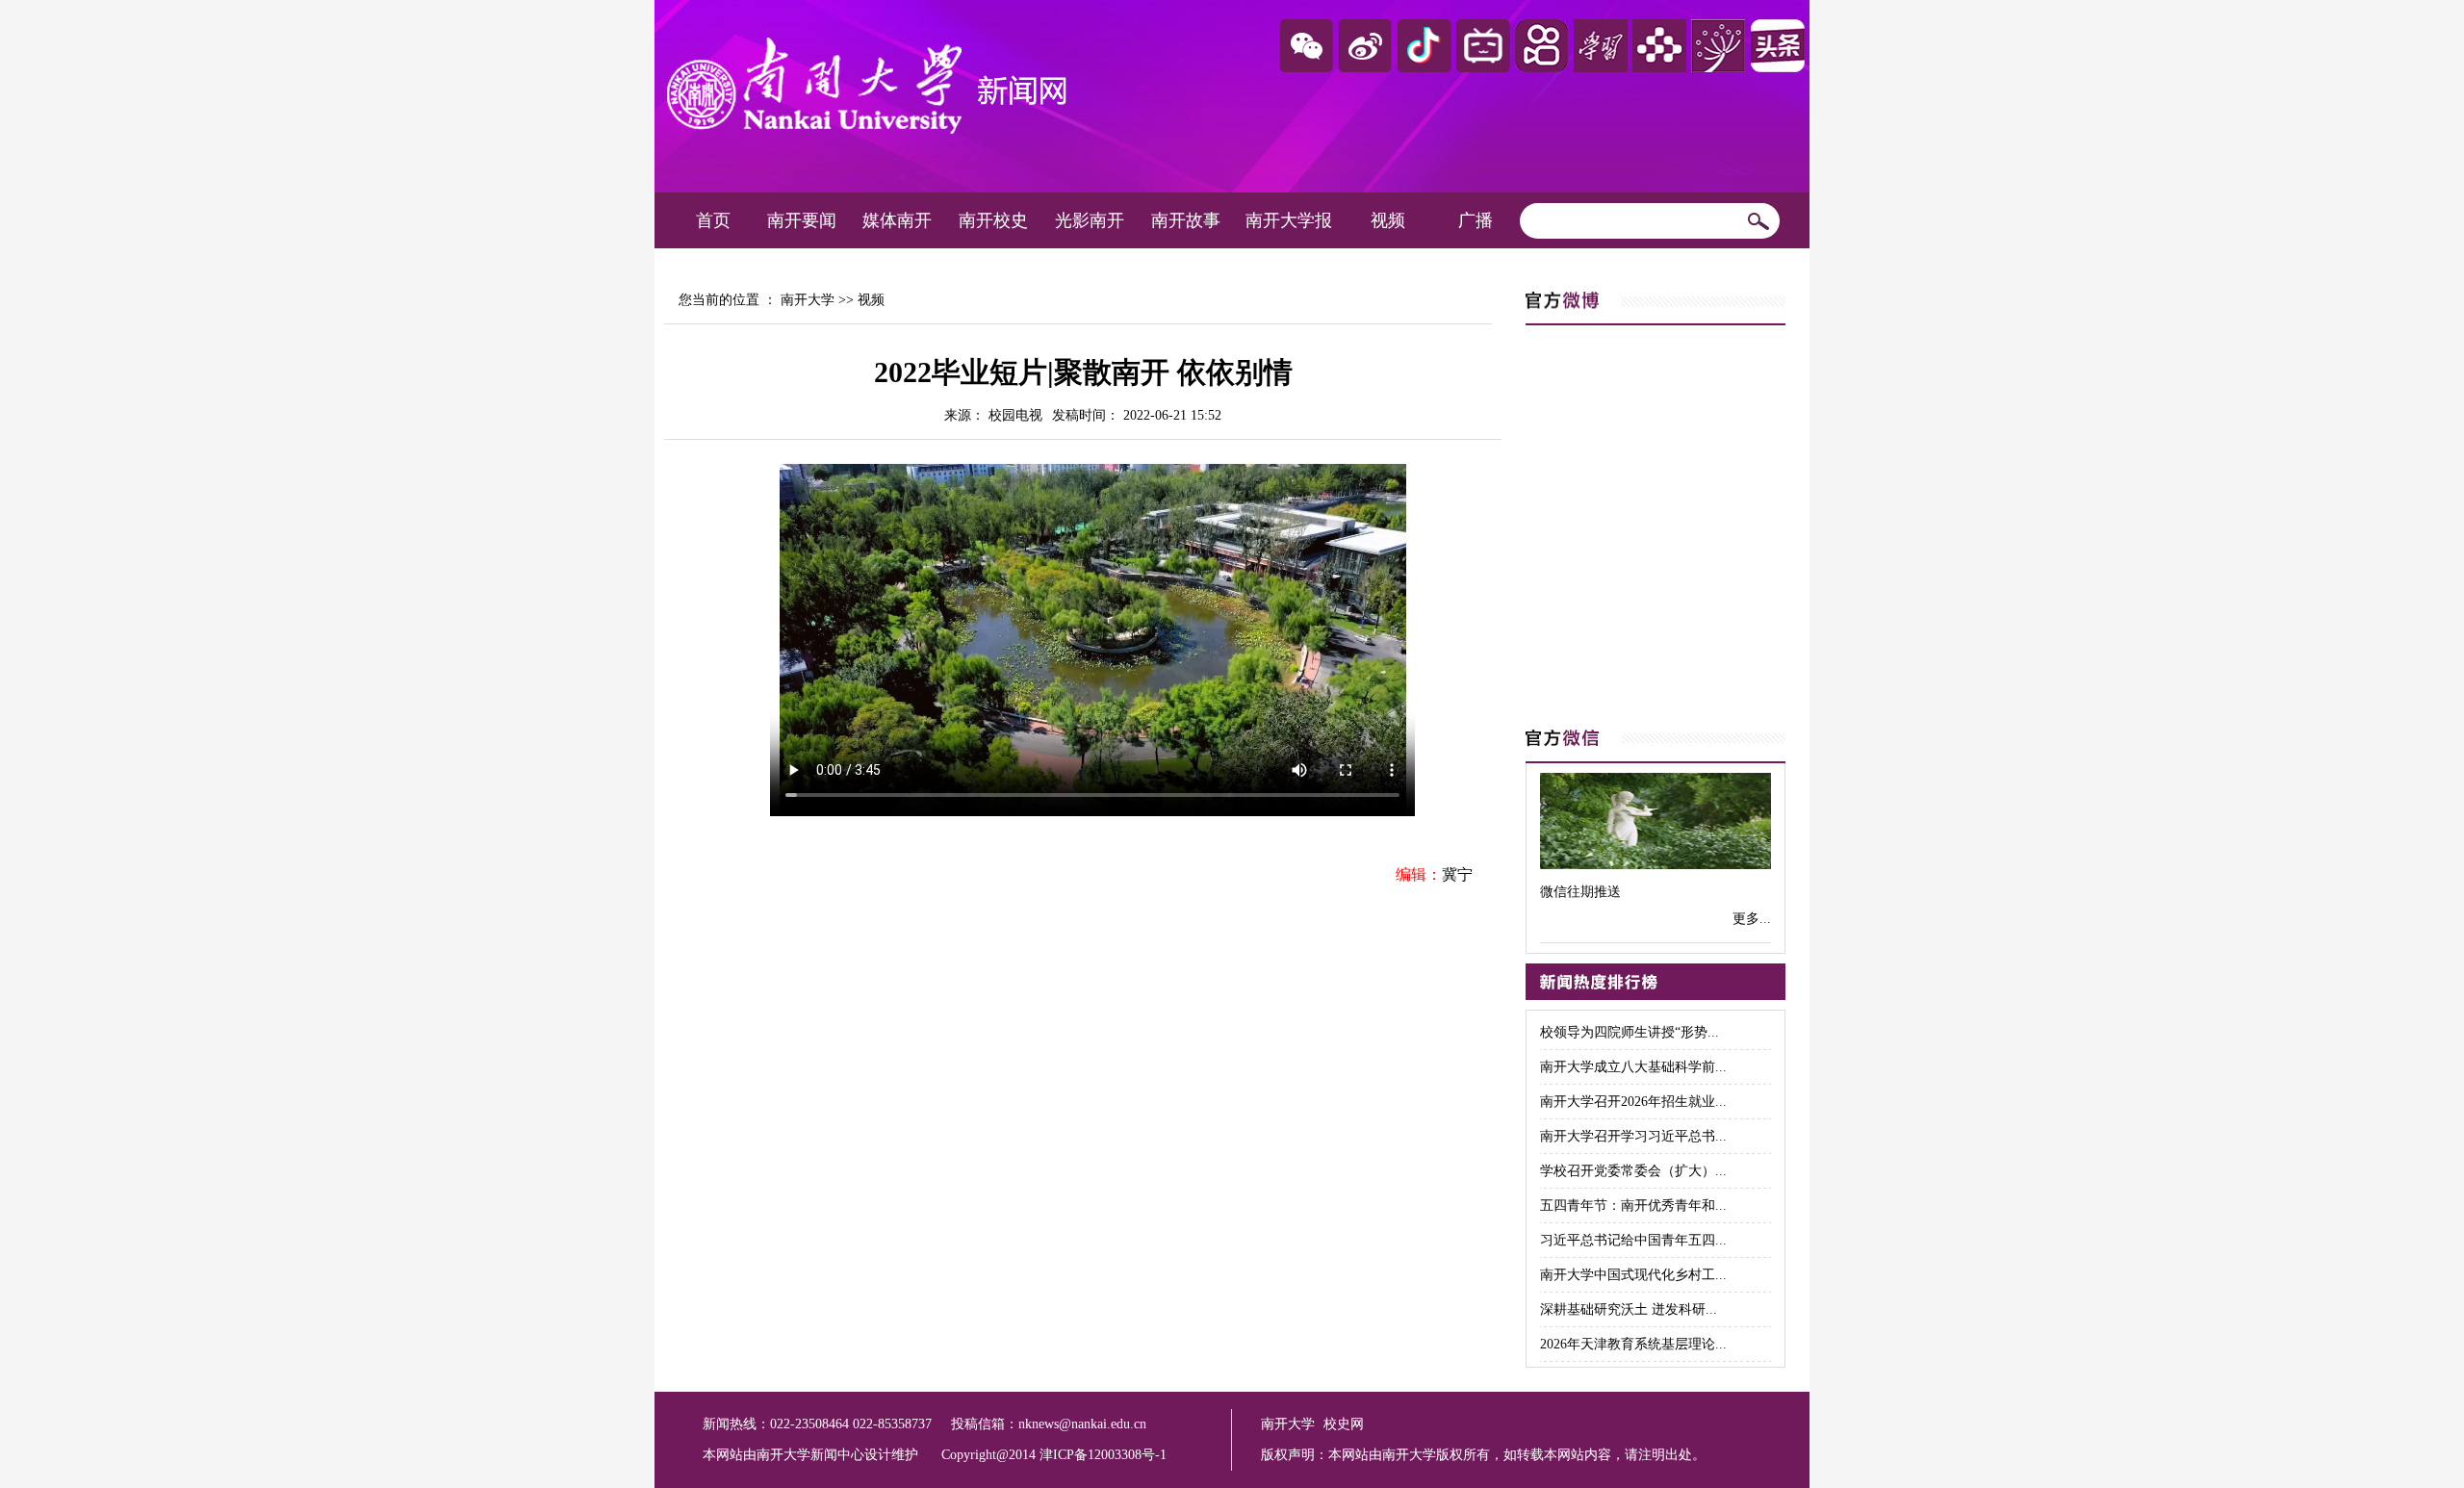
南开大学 (808, 300)
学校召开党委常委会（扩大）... (1633, 1171)
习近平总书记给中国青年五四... (1633, 1240)
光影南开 (1090, 220)
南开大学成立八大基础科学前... (1633, 1067)
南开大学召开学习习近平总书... (1633, 1136)
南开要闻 (802, 220)
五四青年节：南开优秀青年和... (1633, 1206)
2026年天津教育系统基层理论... (1633, 1344)
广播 (1476, 220)
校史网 (1344, 1424)
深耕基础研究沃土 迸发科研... (1629, 1309)
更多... (1752, 919)
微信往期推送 (1580, 892)
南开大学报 (1289, 220)
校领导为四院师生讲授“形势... (1630, 1032)
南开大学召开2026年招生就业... (1633, 1102)
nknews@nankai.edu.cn (1082, 1424)
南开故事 (1186, 220)
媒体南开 (897, 220)
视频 (1388, 220)
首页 (713, 220)
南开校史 (993, 220)
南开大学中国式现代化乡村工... (1633, 1275)
